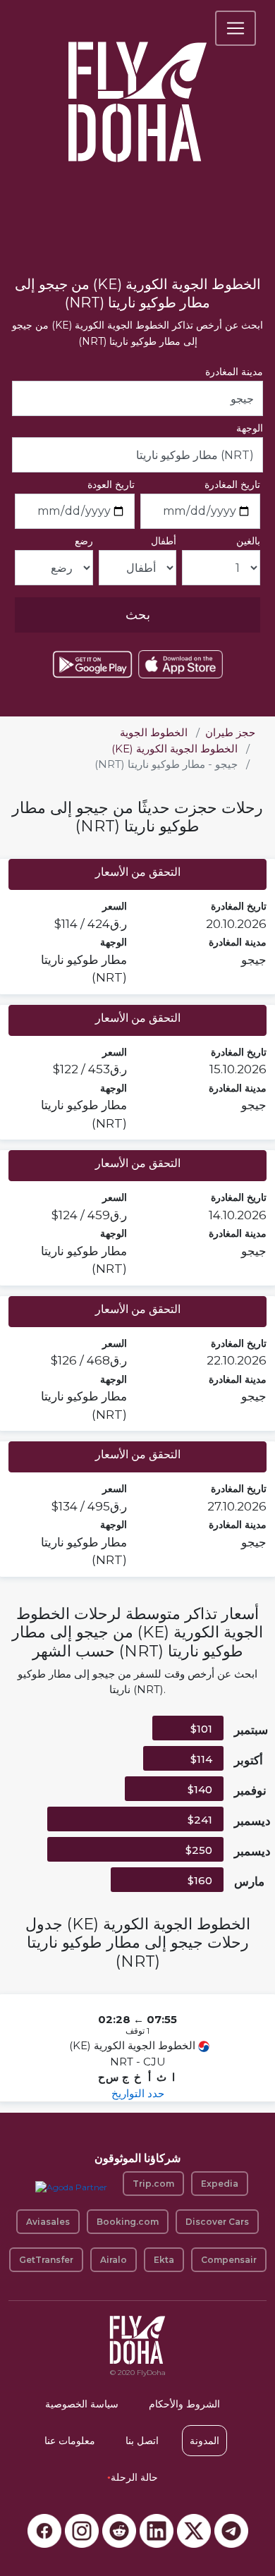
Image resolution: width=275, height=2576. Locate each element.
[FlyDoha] (137, 83)
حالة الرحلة (133, 2477)
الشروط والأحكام (184, 2404)
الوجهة (250, 428)
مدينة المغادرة (234, 372)
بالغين (248, 541)
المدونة (204, 2441)
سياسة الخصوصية (82, 2404)
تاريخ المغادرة (232, 484)
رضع (84, 541)
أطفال (164, 541)
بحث (138, 615)
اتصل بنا (142, 2441)
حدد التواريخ (138, 2093)
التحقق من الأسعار (138, 872)
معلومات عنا (70, 2441)
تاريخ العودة (111, 484)
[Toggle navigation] (236, 28)
